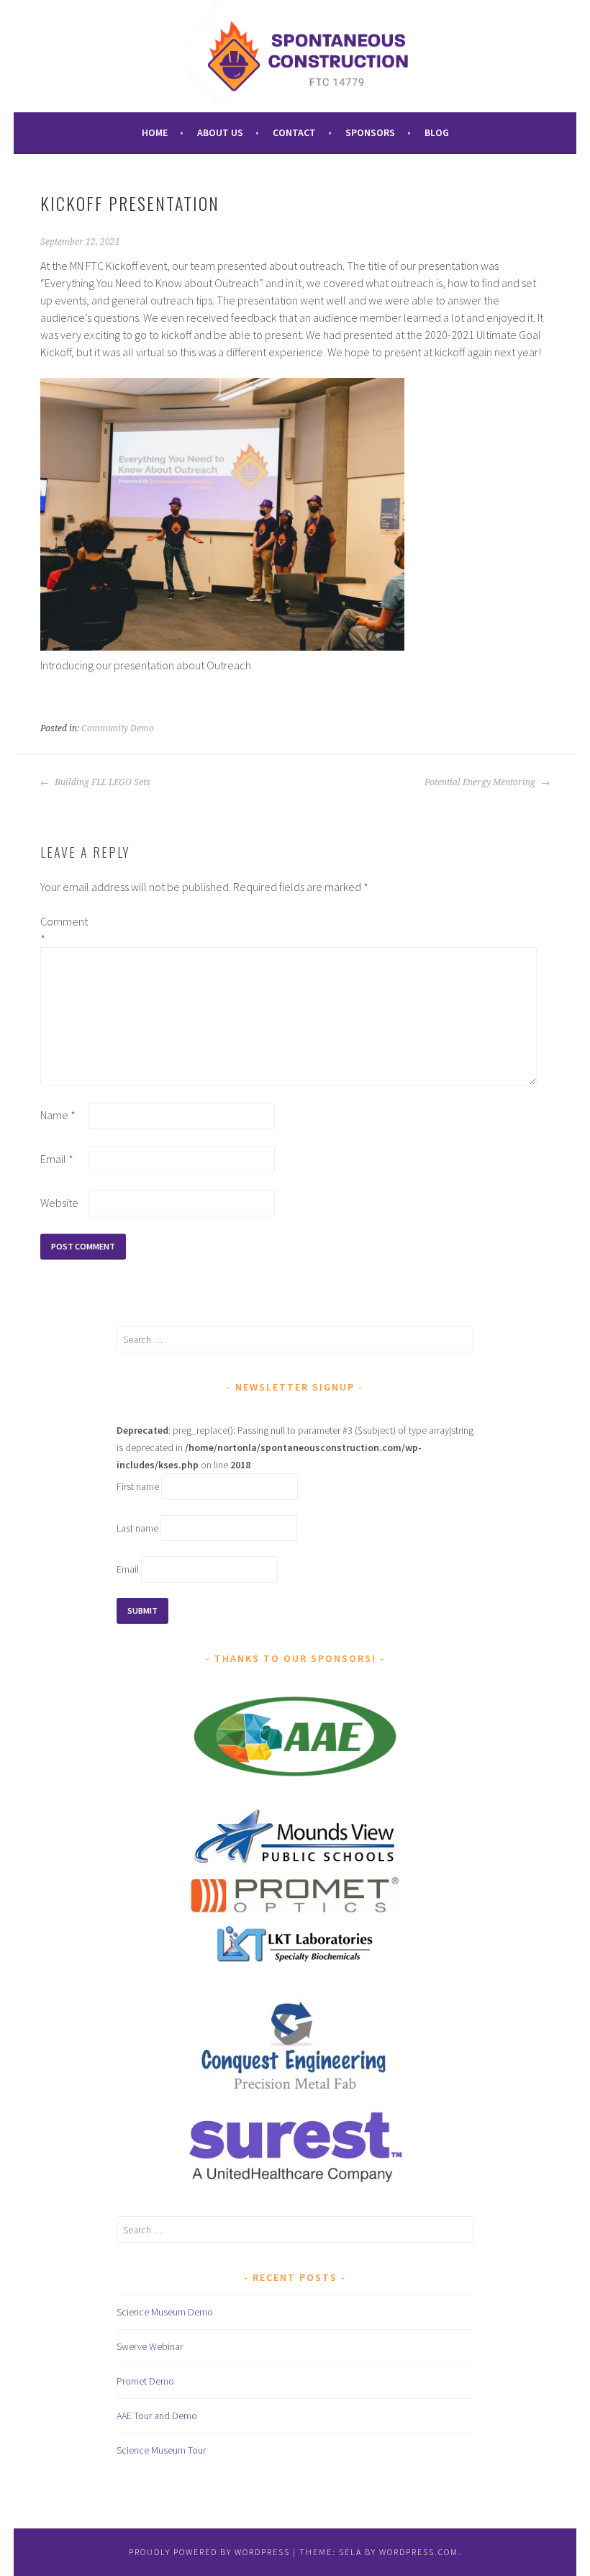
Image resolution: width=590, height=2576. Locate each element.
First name (138, 1486)
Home (155, 132)
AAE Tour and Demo (157, 2415)
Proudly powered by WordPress (209, 2552)
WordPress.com (419, 2552)
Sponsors (370, 132)
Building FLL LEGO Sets (101, 782)
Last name (137, 1528)
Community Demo (118, 728)
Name (58, 1115)
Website (59, 1203)
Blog (437, 132)
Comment (63, 930)
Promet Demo (145, 2381)
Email (57, 1159)
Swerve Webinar (150, 2346)
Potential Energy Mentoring (481, 782)
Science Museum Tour (161, 2450)
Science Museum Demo (165, 2312)
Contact (294, 132)
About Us (220, 132)
